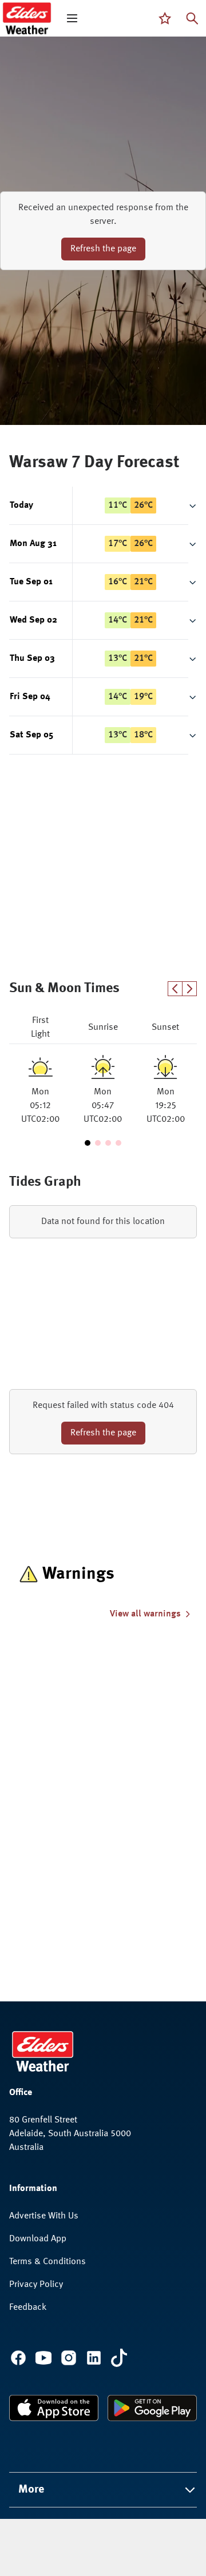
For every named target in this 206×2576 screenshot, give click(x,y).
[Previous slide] (175, 989)
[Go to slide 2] (98, 1143)
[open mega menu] (72, 18)
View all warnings (145, 1614)
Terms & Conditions (47, 2262)
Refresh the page (103, 249)
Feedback (28, 2308)
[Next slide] (190, 989)
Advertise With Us (44, 2216)
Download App (38, 2239)
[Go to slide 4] (118, 1143)
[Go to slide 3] (108, 1143)
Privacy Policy (36, 2285)
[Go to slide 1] (88, 1143)
